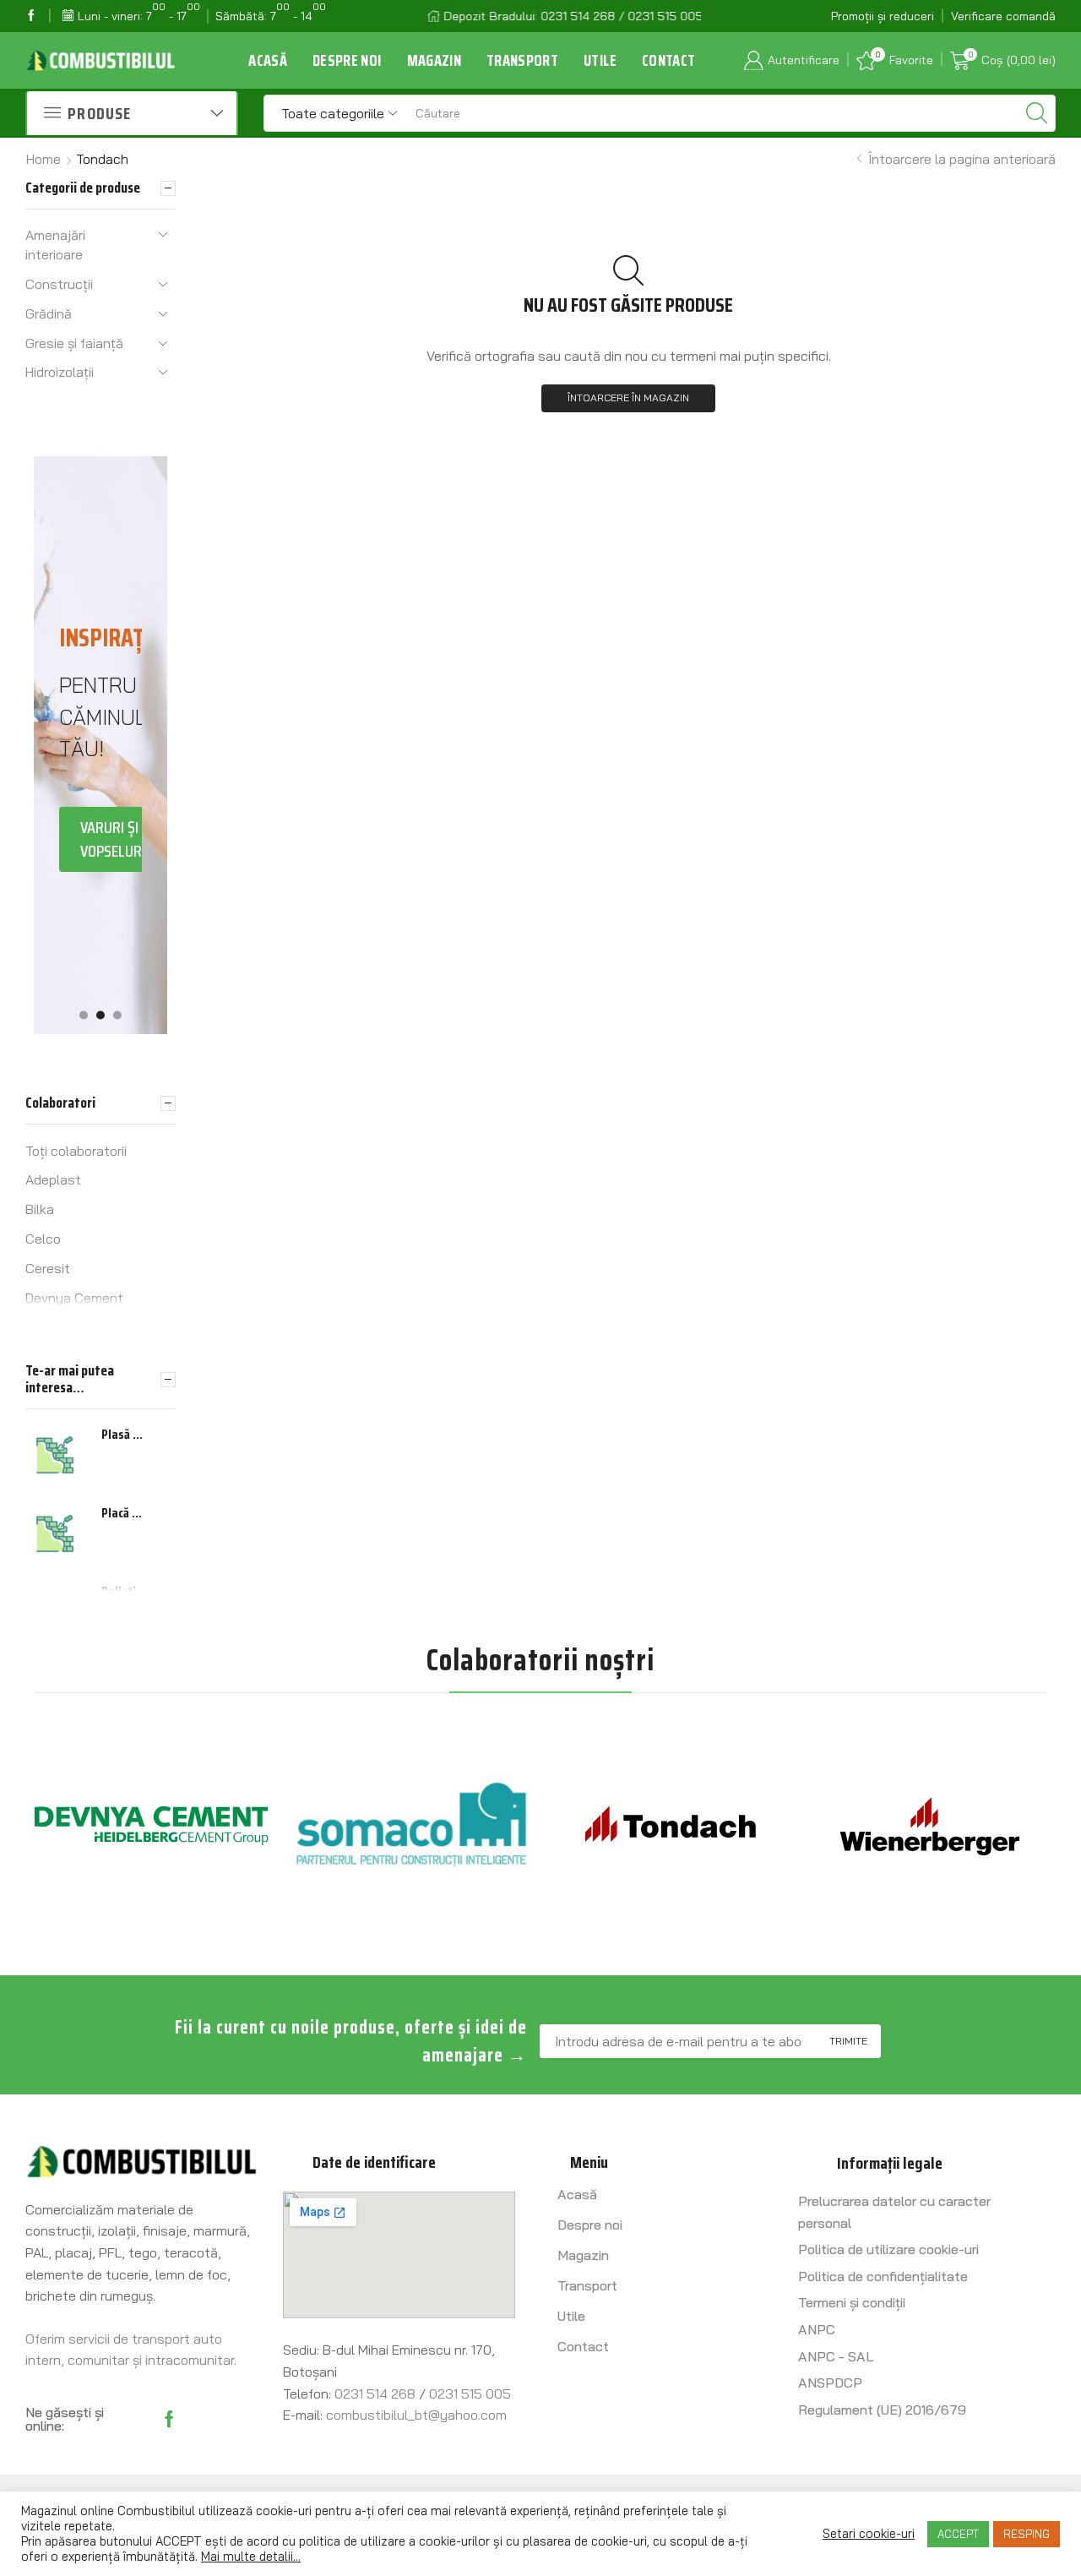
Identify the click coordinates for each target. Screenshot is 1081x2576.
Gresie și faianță (74, 343)
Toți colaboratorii (76, 1151)
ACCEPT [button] (958, 2534)
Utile (600, 60)
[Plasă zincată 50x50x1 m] (55, 1455)
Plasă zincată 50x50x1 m (124, 1435)
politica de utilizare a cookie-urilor (394, 2541)
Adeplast (53, 1179)
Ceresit (48, 1268)
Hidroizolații (60, 372)
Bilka (40, 1209)
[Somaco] (411, 1826)
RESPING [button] (1027, 2534)
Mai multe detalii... (251, 2557)
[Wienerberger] (931, 1826)
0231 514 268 (375, 2394)
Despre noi (347, 60)
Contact (668, 60)
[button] (84, 1016)
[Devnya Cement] (151, 1826)
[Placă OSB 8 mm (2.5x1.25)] (55, 1533)
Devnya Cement (74, 1298)
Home (43, 159)
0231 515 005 (470, 2394)
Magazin (434, 60)
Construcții (59, 284)
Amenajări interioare (55, 245)
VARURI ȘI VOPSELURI (113, 839)
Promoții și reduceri (883, 16)
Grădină (49, 313)
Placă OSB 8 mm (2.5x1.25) (124, 1513)
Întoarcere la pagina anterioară (960, 159)
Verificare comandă (1003, 16)
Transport (522, 60)
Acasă (268, 60)
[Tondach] (671, 1826)
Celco (43, 1239)
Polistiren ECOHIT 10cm (124, 1592)
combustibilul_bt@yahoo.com (416, 2415)
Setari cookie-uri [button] (869, 2534)
